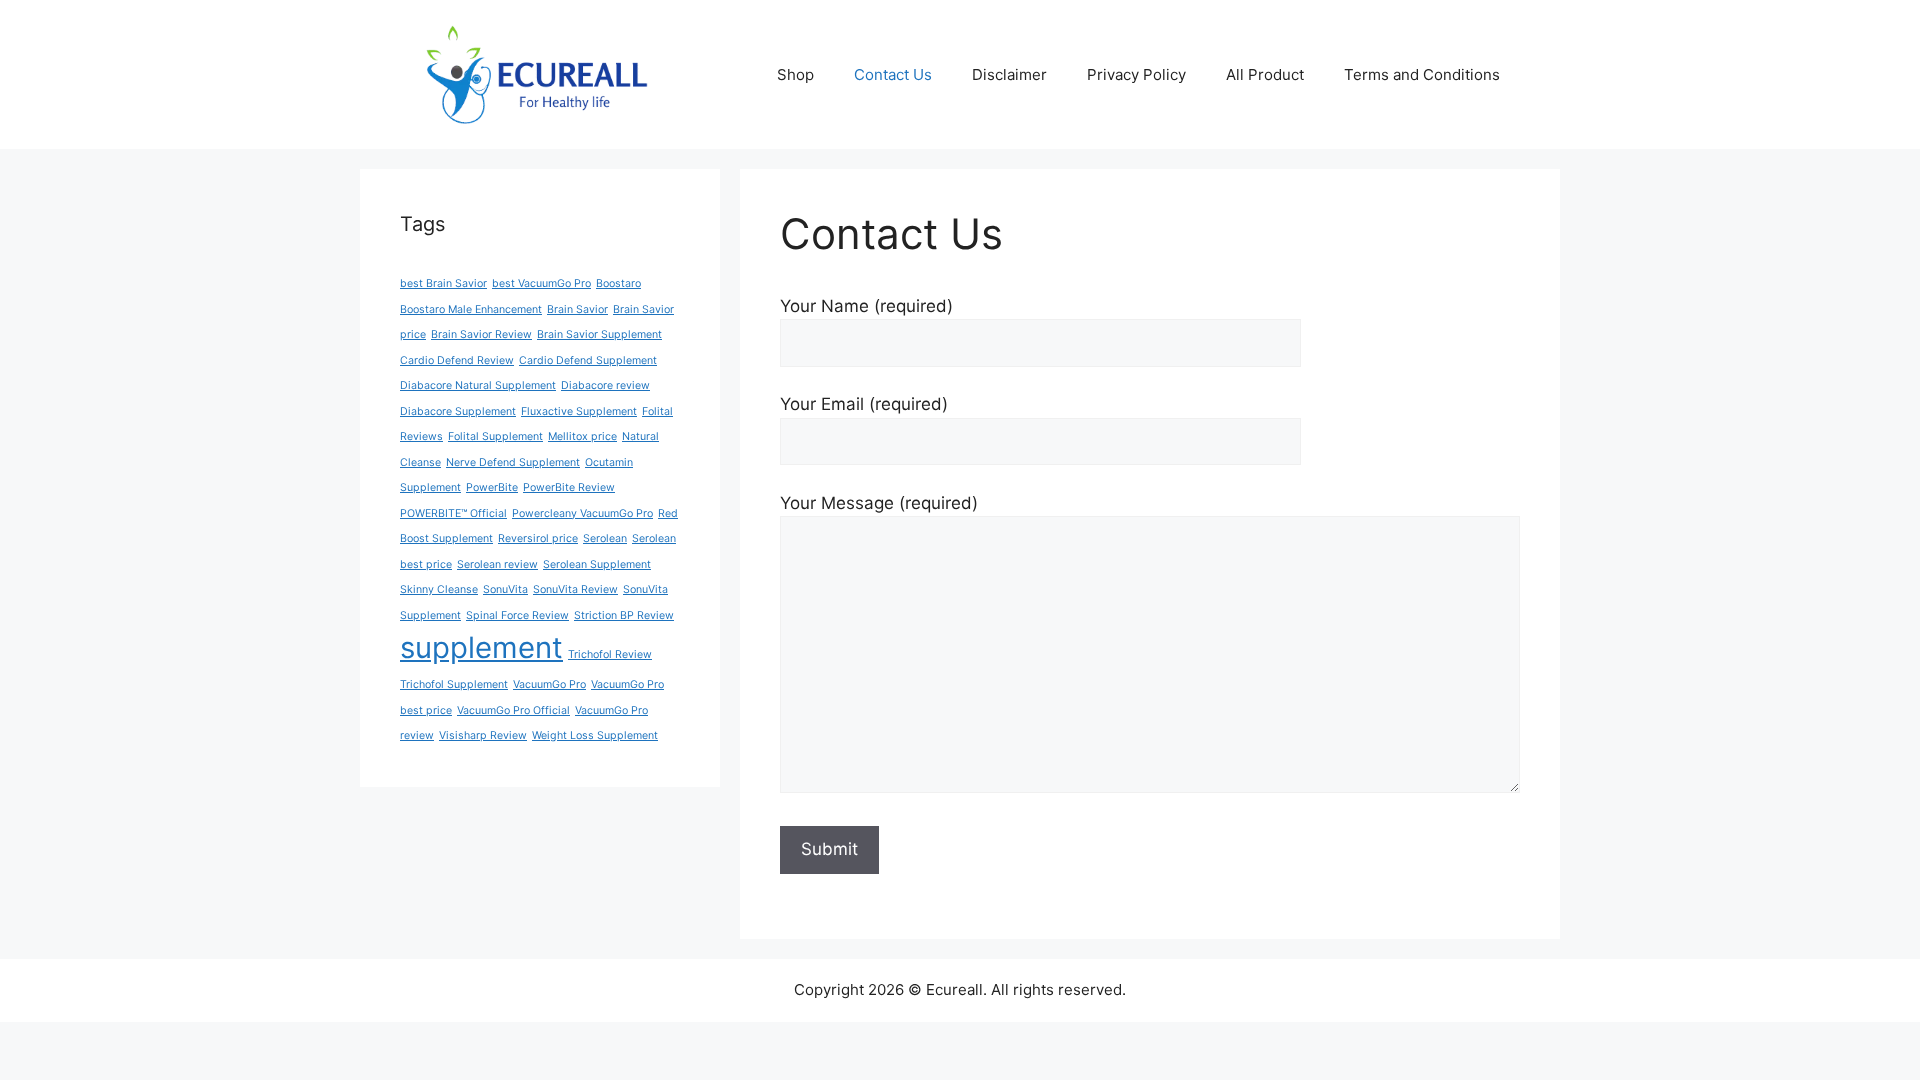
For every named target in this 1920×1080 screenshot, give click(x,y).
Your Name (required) (866, 306)
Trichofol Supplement (454, 684)
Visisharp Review (483, 735)
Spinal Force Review (517, 615)
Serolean (605, 538)
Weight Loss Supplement (595, 735)
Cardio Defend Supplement (588, 360)
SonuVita (505, 589)
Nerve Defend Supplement (513, 462)
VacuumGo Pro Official (513, 710)
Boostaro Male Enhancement (471, 309)
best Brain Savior (443, 283)
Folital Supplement (495, 436)
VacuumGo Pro (549, 684)
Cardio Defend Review (457, 360)
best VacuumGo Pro (541, 283)
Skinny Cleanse (439, 589)
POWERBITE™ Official (453, 513)
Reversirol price (538, 538)
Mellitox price (582, 436)
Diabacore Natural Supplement (478, 385)
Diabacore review (605, 385)
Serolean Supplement (597, 564)
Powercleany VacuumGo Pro (582, 513)
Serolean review (497, 564)
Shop (795, 74)
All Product (1265, 74)
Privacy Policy (1136, 74)
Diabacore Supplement (458, 411)
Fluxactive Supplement (579, 411)
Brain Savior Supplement (599, 334)
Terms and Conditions (1422, 74)
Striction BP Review (624, 615)
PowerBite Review (569, 487)
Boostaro (618, 283)
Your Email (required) (864, 404)
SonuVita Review (575, 589)
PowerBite (492, 487)
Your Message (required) (879, 503)
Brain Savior (577, 309)
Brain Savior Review (481, 334)
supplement (481, 647)
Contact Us (893, 74)
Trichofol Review (610, 654)
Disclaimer (1009, 74)
